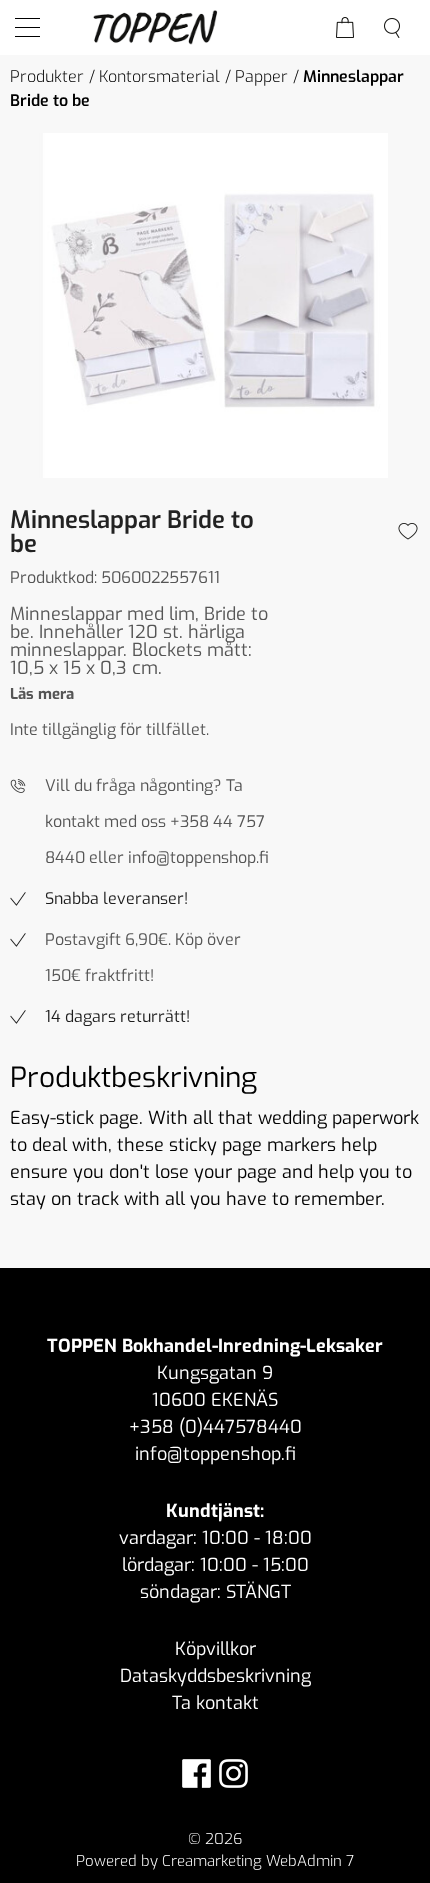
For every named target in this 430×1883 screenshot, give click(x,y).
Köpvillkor (215, 1649)
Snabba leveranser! (116, 898)
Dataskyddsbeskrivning (215, 1676)
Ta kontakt (215, 1703)
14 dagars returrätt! (117, 1016)
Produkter (47, 76)
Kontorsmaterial (159, 76)
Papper (261, 76)
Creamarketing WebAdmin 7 (258, 1861)
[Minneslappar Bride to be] (215, 305)
